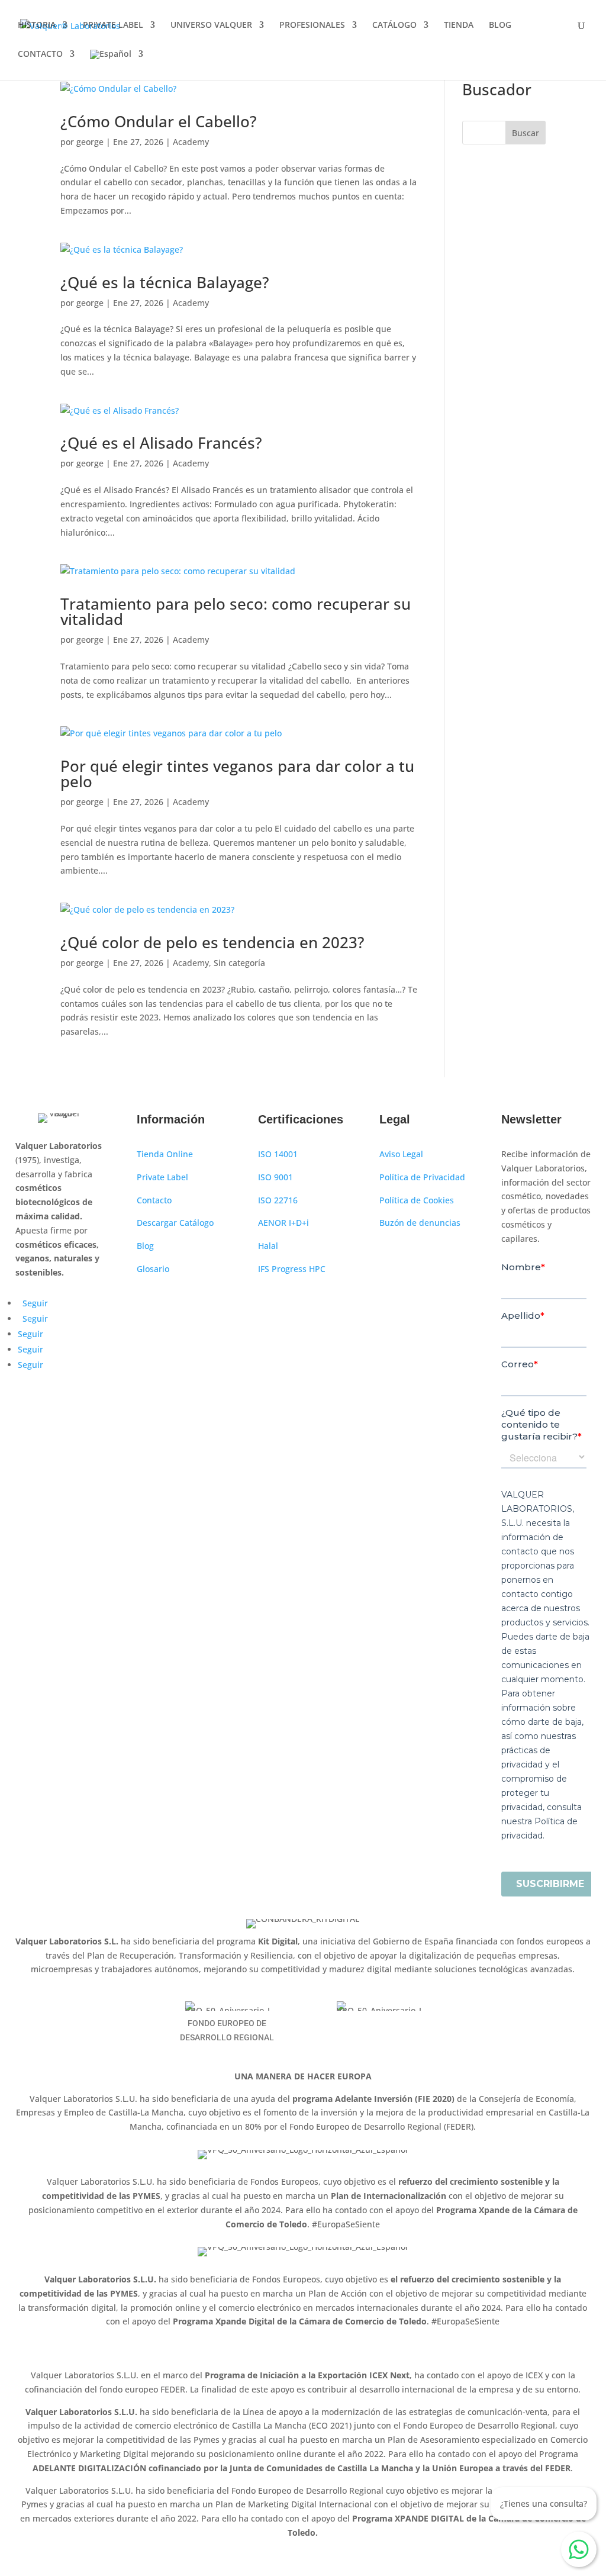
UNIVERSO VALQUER (211, 25)
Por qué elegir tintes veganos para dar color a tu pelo (237, 774)
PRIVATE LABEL (113, 25)
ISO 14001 (278, 1154)
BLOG (500, 25)
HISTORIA (37, 25)
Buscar (526, 133)
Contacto (154, 1200)
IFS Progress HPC (292, 1269)
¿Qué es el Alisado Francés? (161, 443)
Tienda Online (165, 1154)
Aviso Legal (401, 1154)
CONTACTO (40, 54)
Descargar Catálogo (175, 1223)
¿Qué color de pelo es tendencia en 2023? (212, 942)
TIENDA (459, 25)
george (90, 142)
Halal (268, 1246)
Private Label (162, 1177)
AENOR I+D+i (283, 1223)
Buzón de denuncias (420, 1223)
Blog (145, 1246)
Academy (191, 142)
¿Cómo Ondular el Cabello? (159, 121)
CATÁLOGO (394, 25)
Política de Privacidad (422, 1177)
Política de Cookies (417, 1200)
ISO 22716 (278, 1200)
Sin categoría (239, 963)
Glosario (153, 1269)
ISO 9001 (275, 1177)
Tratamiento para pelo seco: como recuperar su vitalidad (236, 611)
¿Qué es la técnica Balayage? (165, 282)
